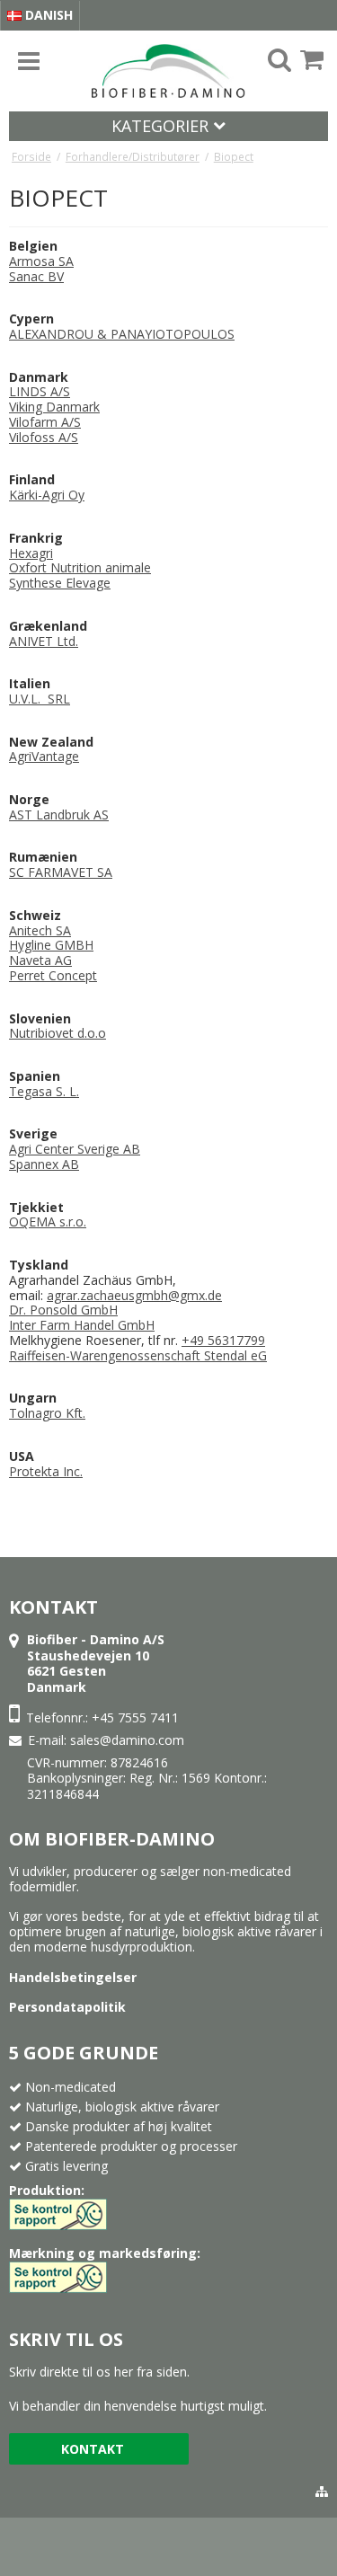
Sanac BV (36, 276)
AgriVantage (44, 756)
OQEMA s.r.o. (48, 1222)
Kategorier (162, 126)
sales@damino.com (127, 1740)
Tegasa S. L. (44, 1091)
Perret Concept (53, 975)
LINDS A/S (40, 391)
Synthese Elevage (60, 583)
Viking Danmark (54, 407)
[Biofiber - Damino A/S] (168, 71)
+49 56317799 (223, 1340)
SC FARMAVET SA (61, 872)
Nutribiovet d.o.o (58, 1033)
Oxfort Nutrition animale (80, 567)
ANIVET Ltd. (44, 641)
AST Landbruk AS (59, 814)
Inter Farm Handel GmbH (82, 1325)
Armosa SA (41, 261)
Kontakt (93, 2449)
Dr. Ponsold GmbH (63, 1310)
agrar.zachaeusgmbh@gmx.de (134, 1295)
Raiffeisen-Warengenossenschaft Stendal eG (138, 1355)
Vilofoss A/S (44, 437)
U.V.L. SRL (40, 699)
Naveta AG (40, 960)
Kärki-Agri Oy (47, 495)
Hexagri (31, 553)
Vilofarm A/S (45, 422)
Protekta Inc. (46, 1471)
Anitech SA (40, 930)
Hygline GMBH (51, 945)
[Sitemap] (322, 2492)
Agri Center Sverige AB (75, 1149)
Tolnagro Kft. (47, 1413)
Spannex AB (44, 1164)
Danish (47, 15)
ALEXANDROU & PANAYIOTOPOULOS (122, 334)
